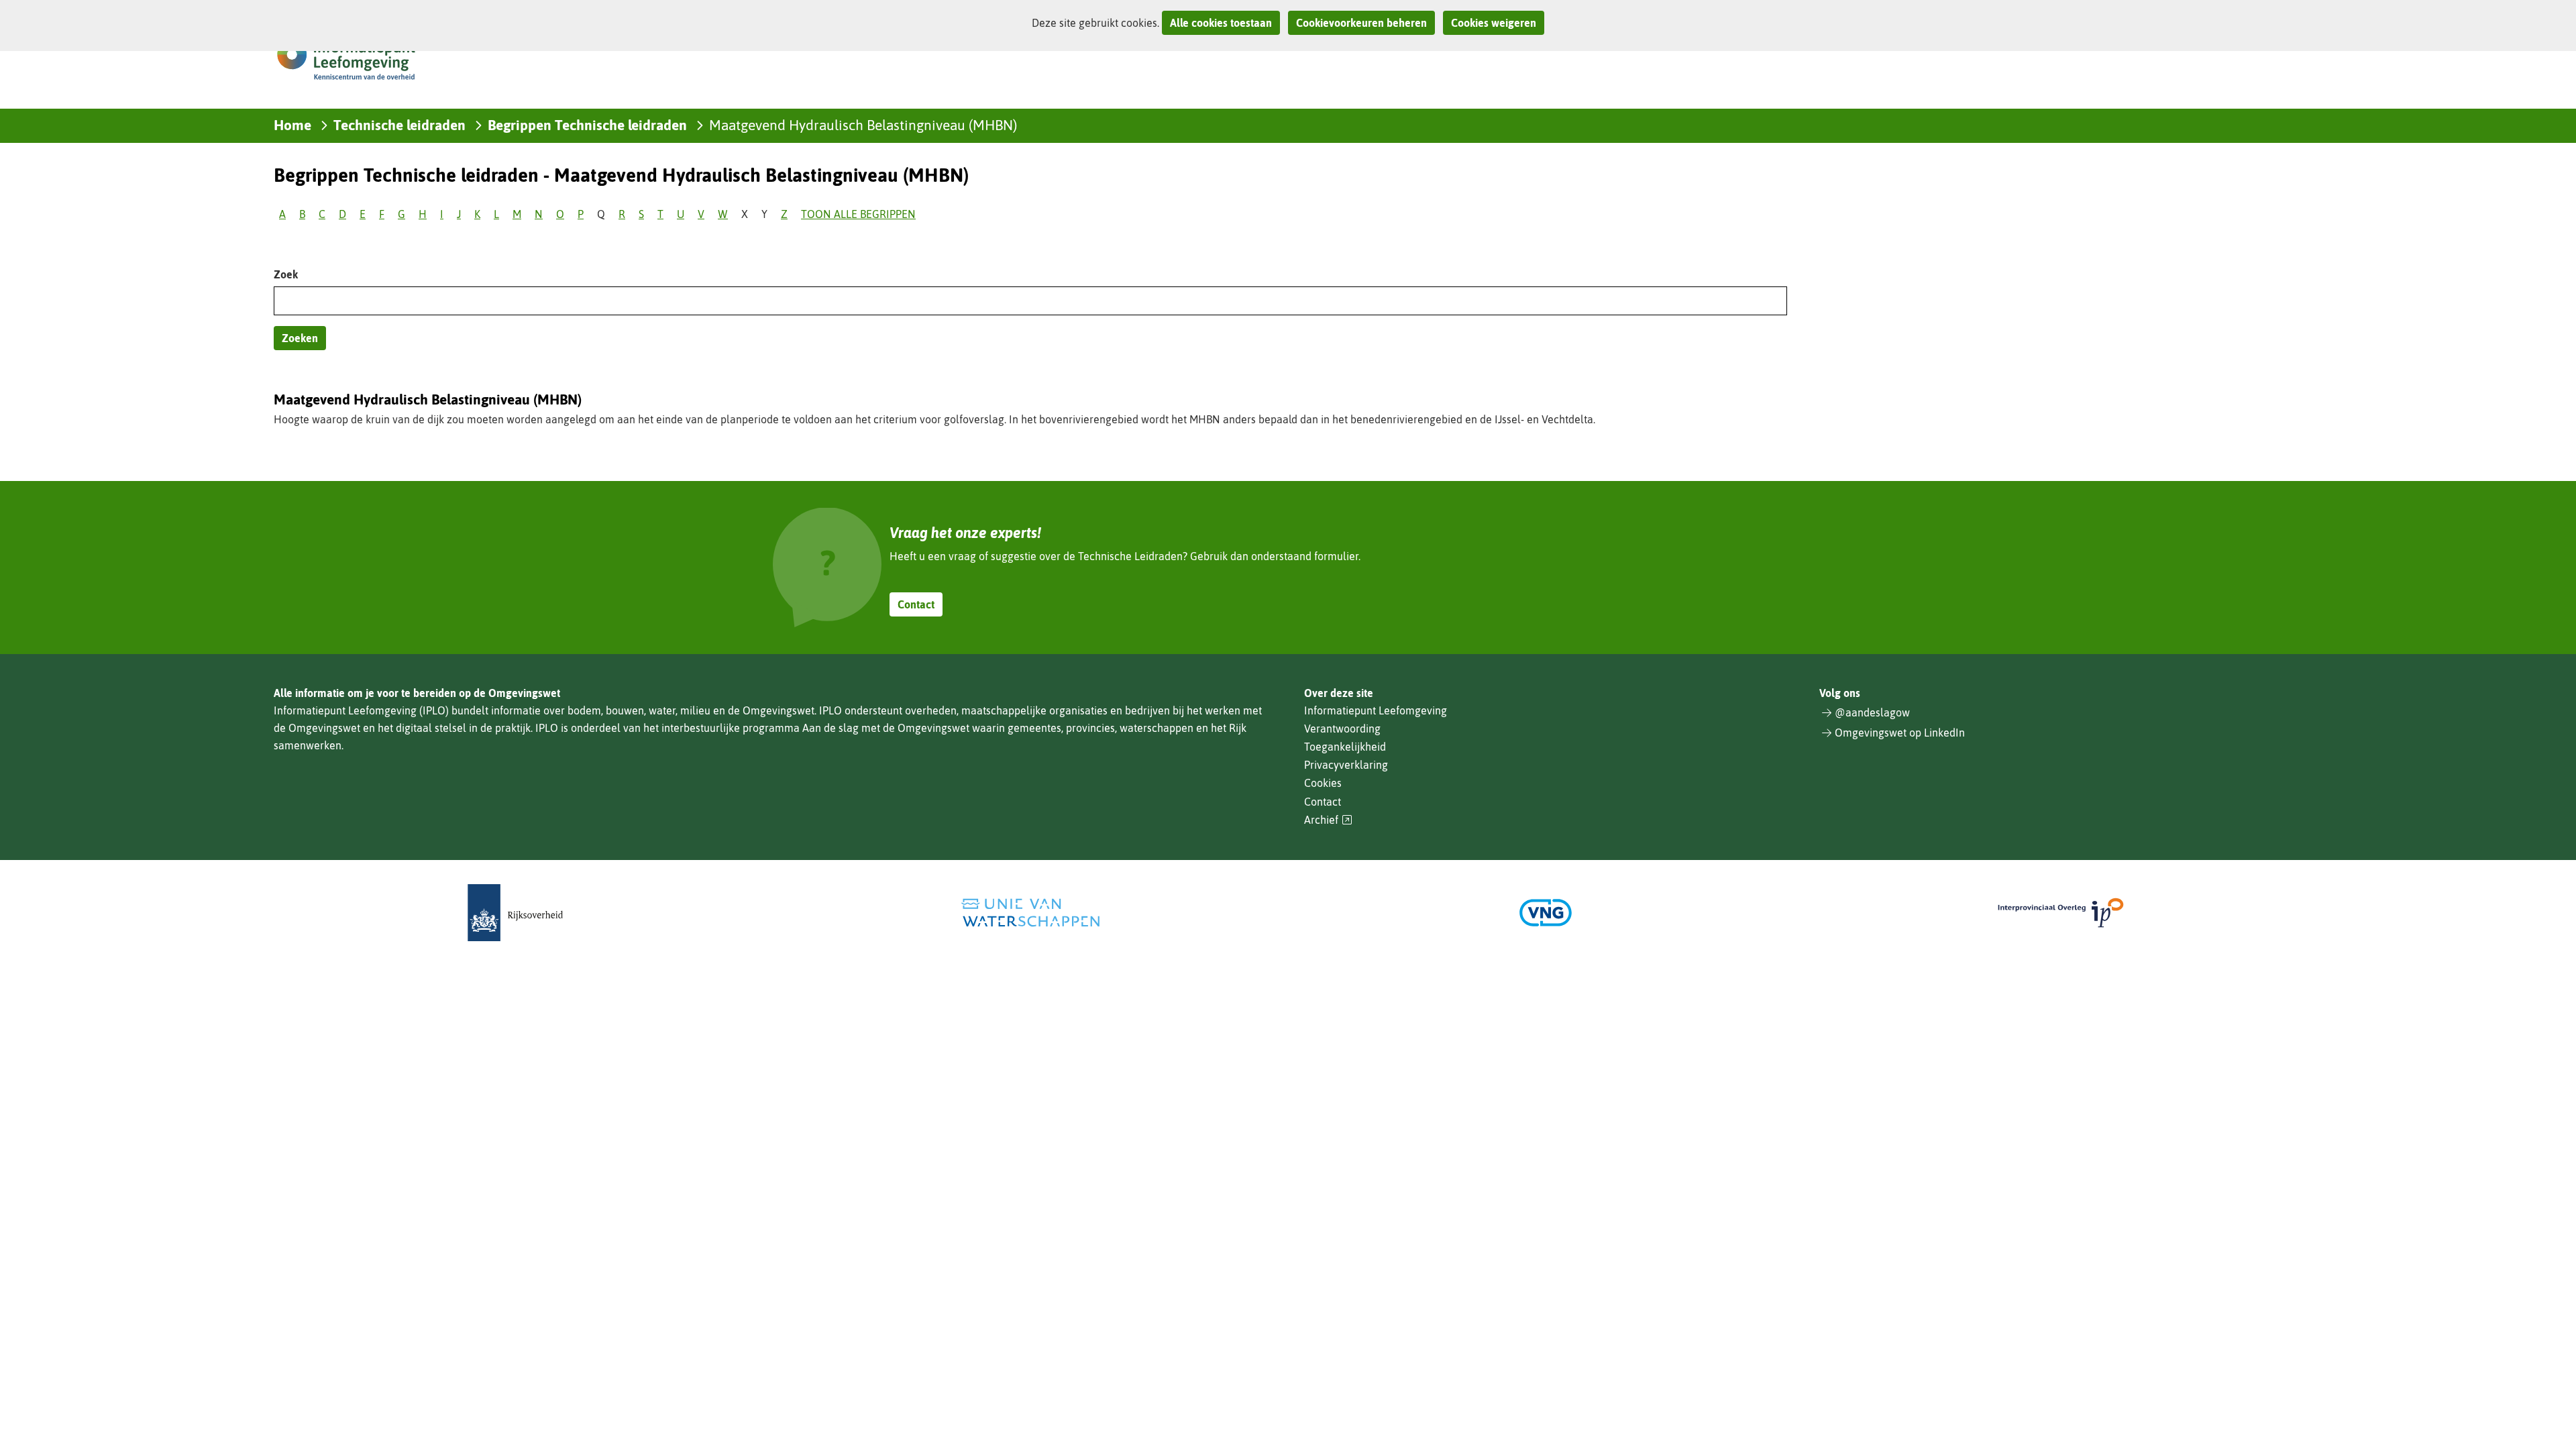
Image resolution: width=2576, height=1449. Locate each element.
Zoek (286, 274)
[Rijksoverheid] (515, 913)
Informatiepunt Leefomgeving (1376, 710)
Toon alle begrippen (858, 214)
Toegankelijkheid (1345, 747)
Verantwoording (1342, 729)
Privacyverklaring (1346, 765)
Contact (916, 604)
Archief (1328, 820)
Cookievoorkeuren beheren (1361, 23)
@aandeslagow (1872, 712)
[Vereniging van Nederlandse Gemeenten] (1546, 913)
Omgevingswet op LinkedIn (1900, 733)
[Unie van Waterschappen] (1030, 913)
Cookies (1323, 783)
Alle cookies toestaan (1221, 23)
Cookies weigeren (1494, 23)
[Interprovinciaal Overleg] (2061, 913)
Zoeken (300, 338)
